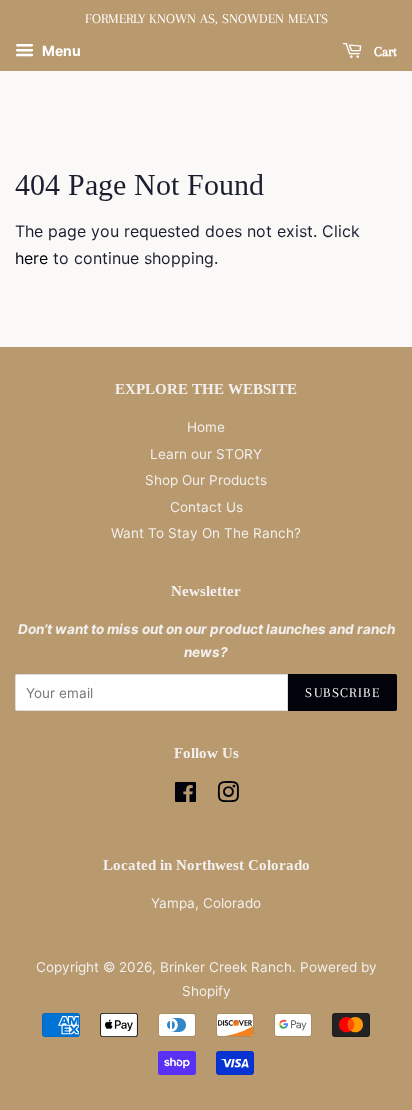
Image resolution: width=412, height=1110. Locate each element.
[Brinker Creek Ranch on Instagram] (228, 796)
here (31, 258)
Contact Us (206, 507)
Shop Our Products (206, 480)
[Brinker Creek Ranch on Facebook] (185, 796)
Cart (383, 51)
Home (206, 427)
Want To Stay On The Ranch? (206, 533)
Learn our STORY (206, 454)
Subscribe (342, 692)
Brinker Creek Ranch (226, 967)
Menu (60, 50)
